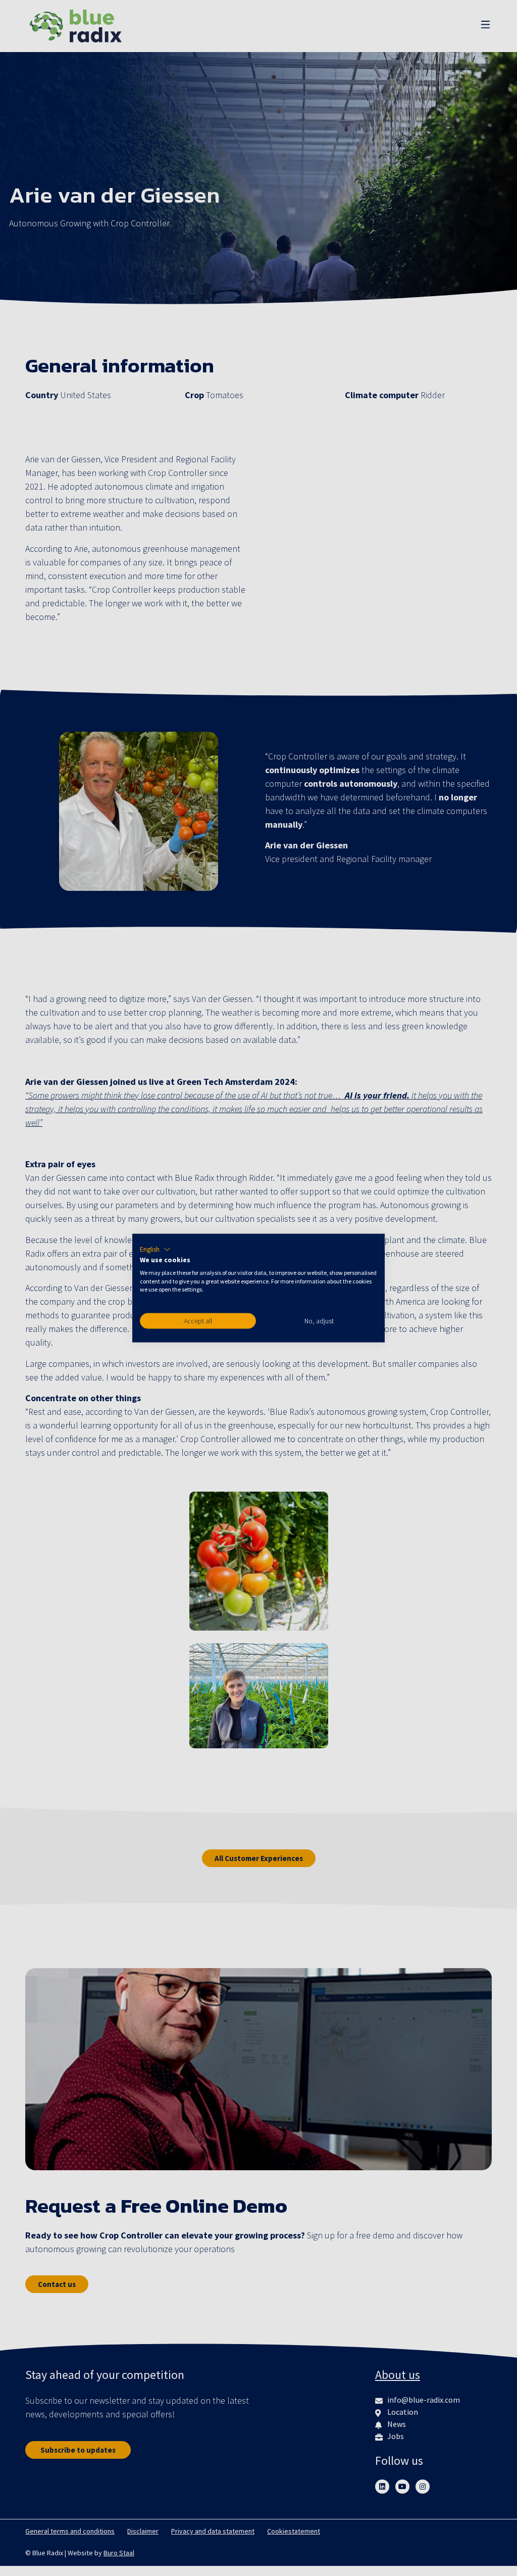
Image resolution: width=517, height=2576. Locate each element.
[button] (155, 1250)
